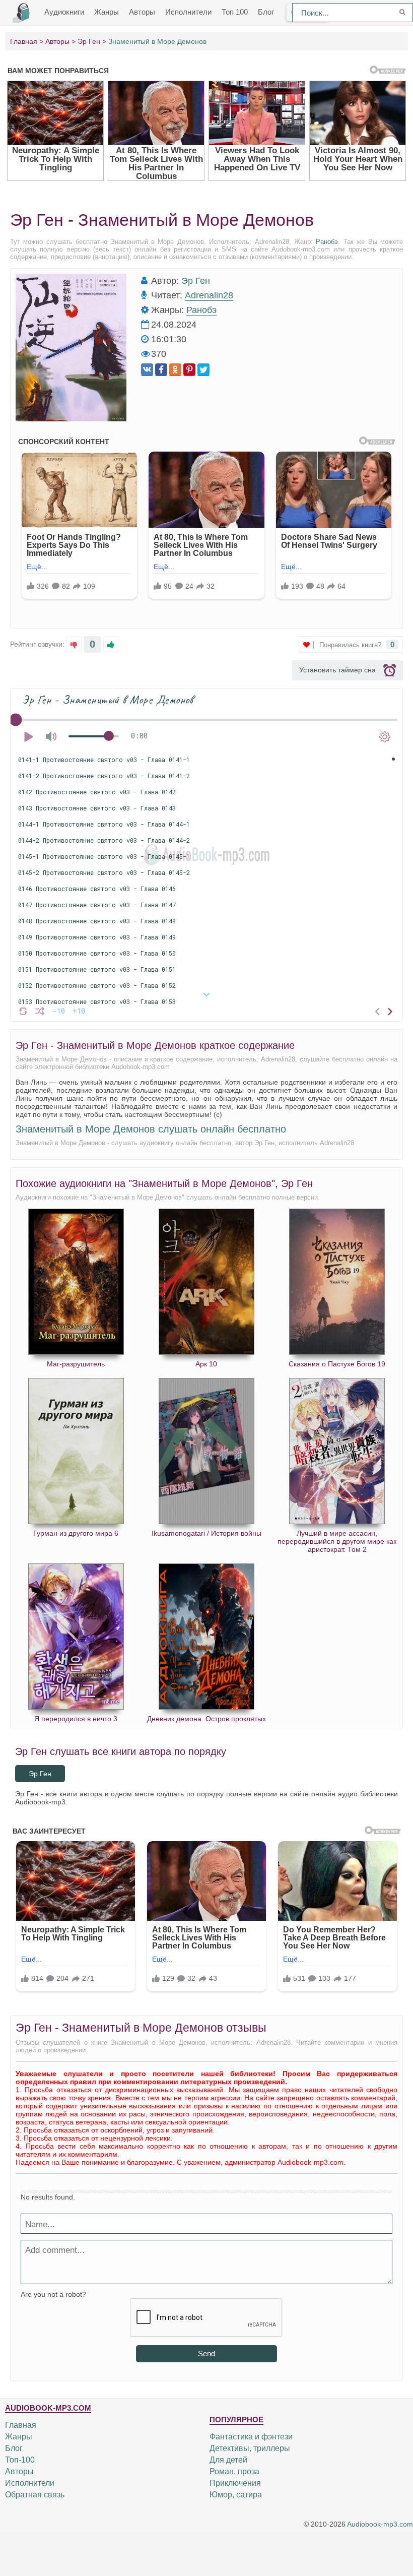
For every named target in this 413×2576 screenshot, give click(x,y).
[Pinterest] (189, 370)
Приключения (235, 2483)
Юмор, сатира (236, 2495)
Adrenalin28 (209, 295)
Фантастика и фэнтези (251, 2437)
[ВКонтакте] (147, 370)
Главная (21, 2425)
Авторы (142, 12)
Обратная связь (35, 2495)
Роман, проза (234, 2471)
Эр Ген (196, 281)
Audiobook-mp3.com (380, 2524)
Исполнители (188, 12)
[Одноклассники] (175, 370)
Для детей (228, 2460)
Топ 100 (235, 12)
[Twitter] (203, 370)
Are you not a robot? (53, 2294)
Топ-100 (20, 2460)
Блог (266, 12)
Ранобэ (327, 242)
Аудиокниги (64, 12)
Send (206, 2353)
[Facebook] (161, 370)
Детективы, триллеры (250, 2448)
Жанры (107, 12)
